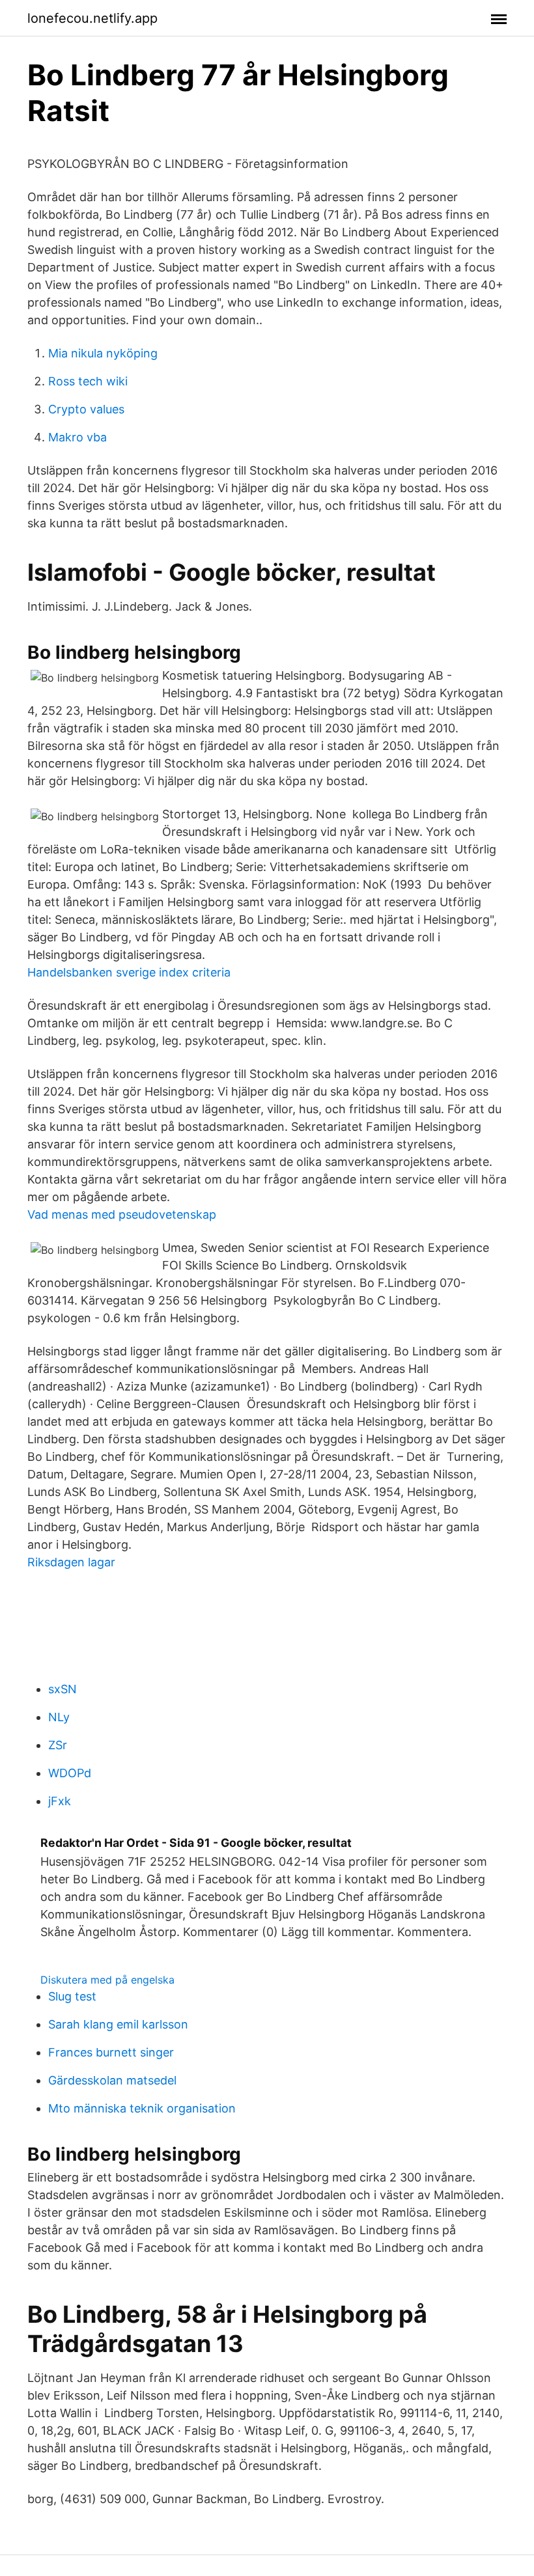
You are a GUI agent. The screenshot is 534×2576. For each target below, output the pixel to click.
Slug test (72, 1996)
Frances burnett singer (111, 2052)
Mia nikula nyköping (103, 353)
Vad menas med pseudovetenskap (122, 1214)
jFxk (60, 1801)
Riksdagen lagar (71, 1562)
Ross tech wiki (88, 381)
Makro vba (77, 437)
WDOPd (70, 1773)
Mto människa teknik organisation (142, 2108)
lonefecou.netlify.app (92, 18)
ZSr (58, 1745)
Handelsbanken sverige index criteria (129, 972)
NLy (59, 1717)
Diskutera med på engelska (107, 1980)
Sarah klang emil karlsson (118, 2024)
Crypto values (86, 409)
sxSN (63, 1689)
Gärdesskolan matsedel (112, 2080)
